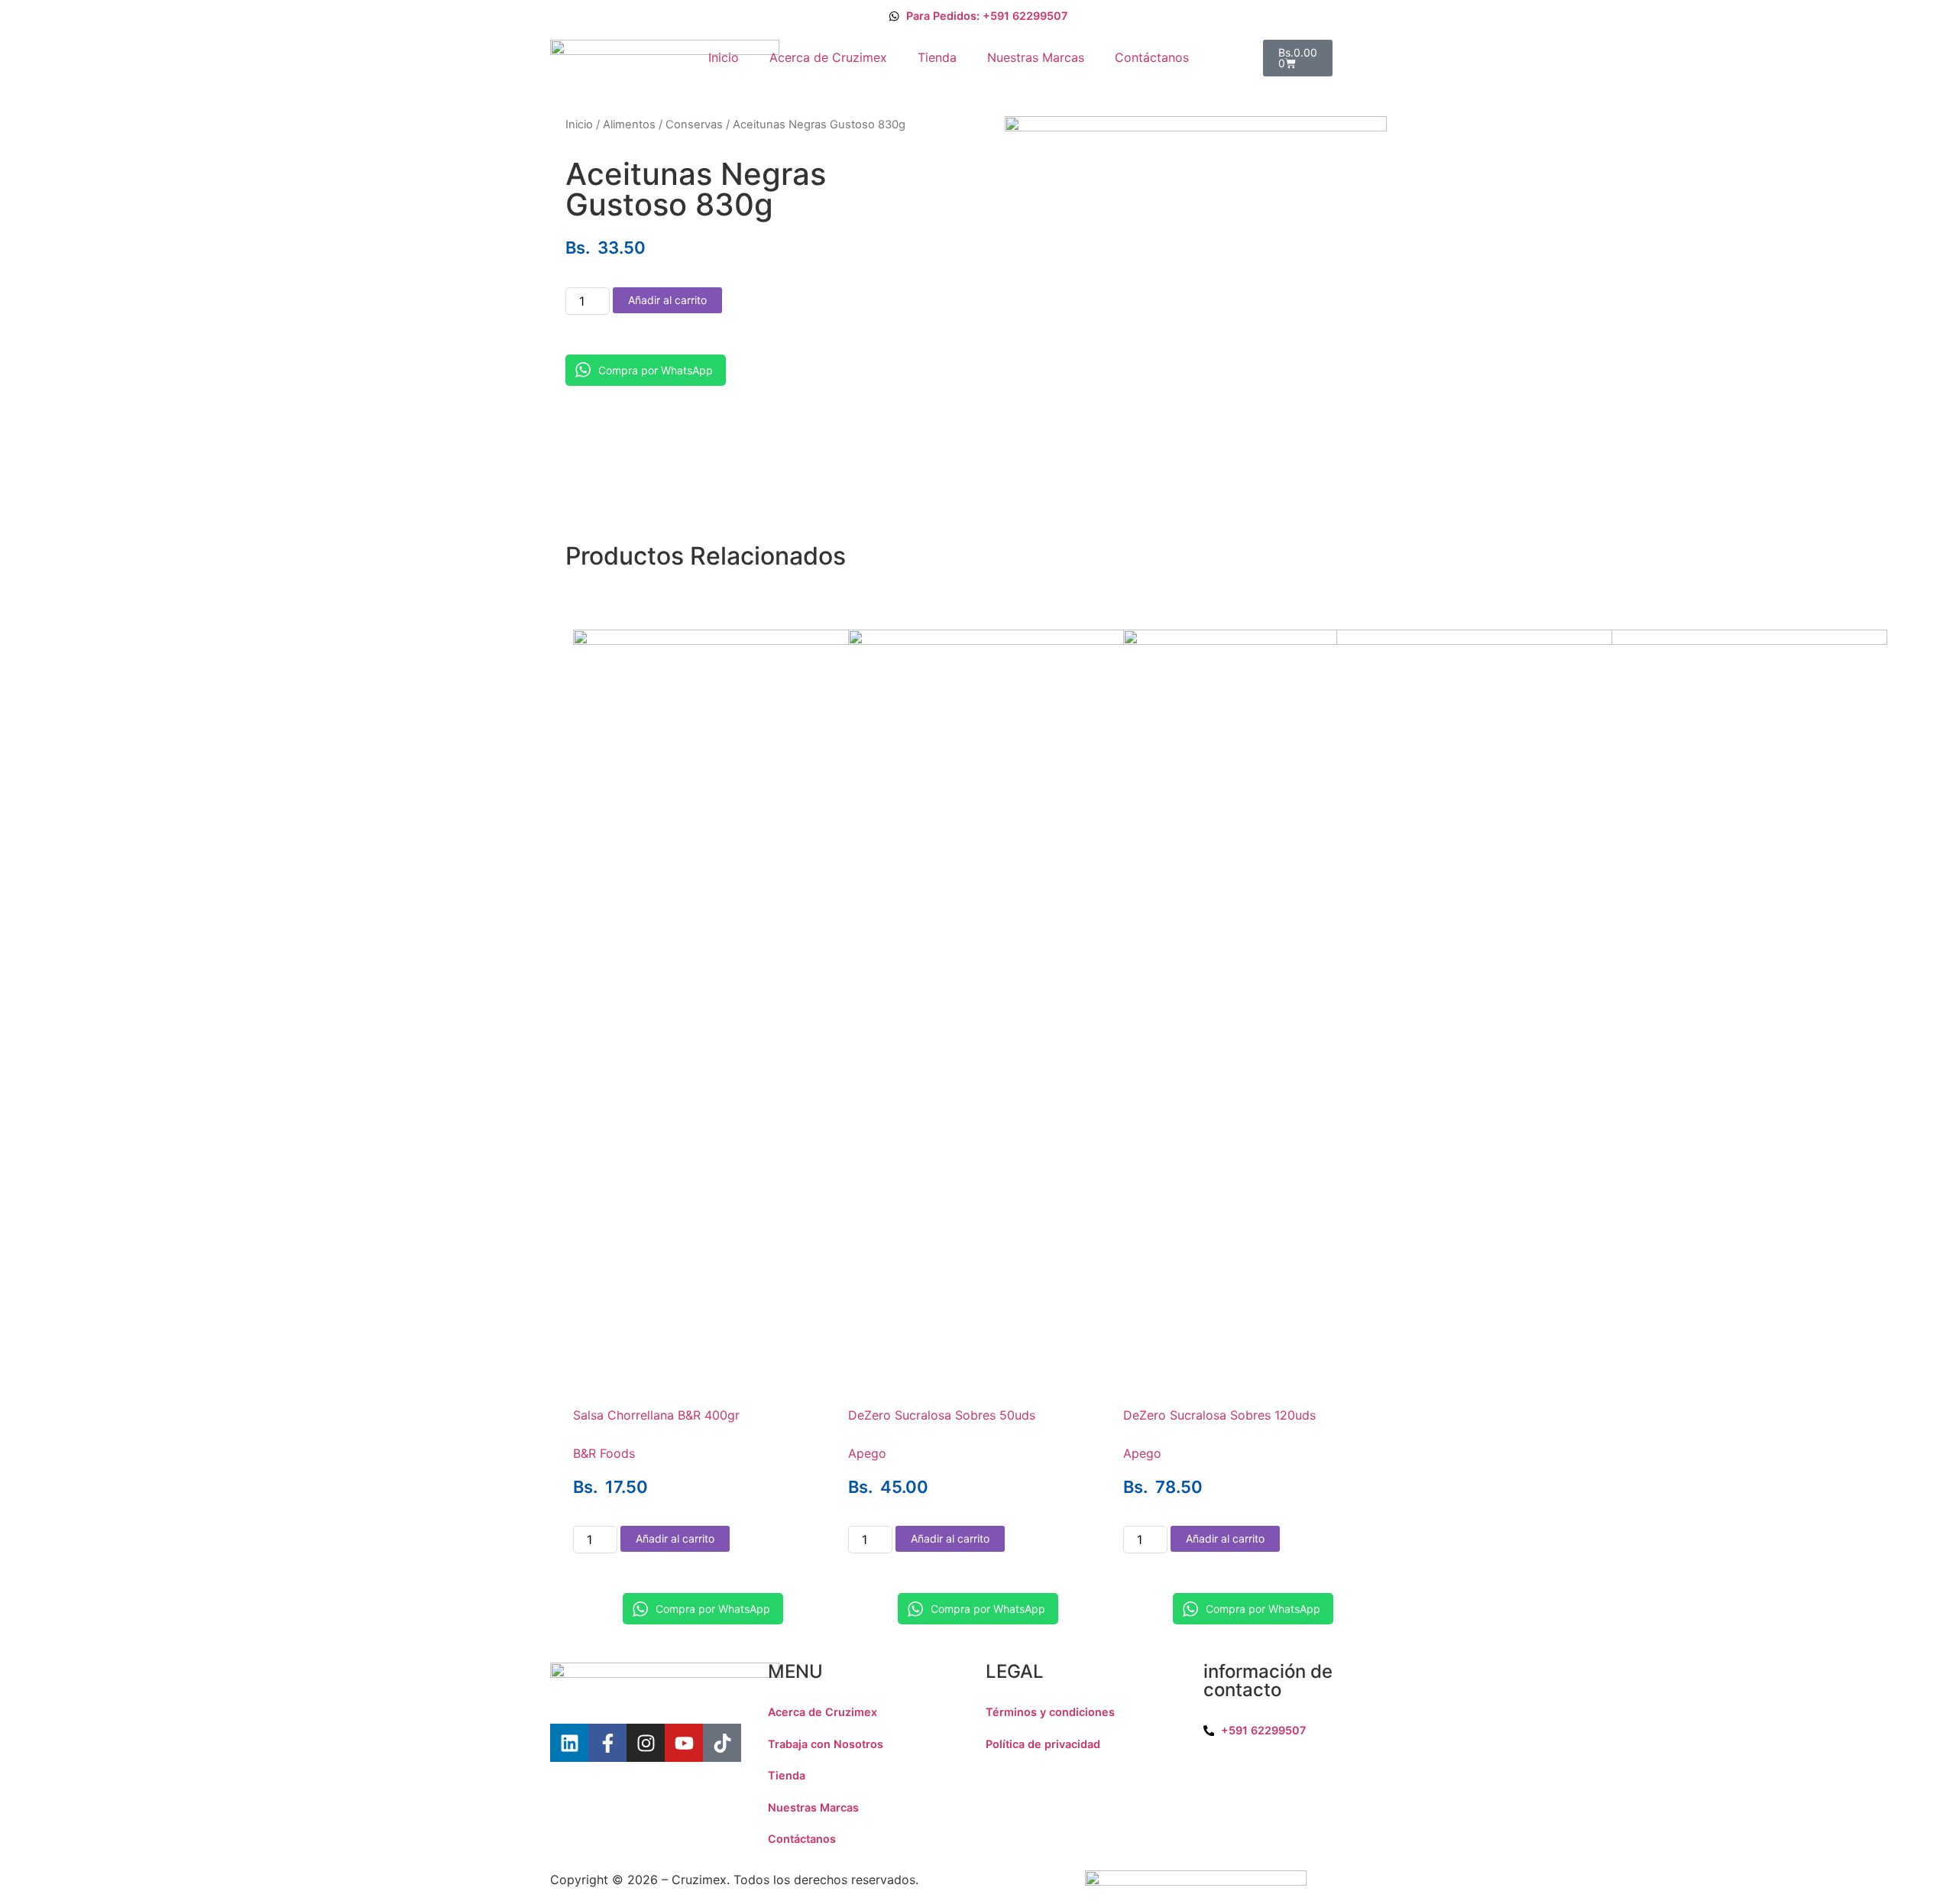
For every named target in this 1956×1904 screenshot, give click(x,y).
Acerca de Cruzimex (828, 57)
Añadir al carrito (667, 300)
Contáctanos (1152, 57)
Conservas (694, 125)
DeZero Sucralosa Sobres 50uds (942, 1415)
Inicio (724, 57)
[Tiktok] (722, 1743)
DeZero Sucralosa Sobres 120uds (1219, 1415)
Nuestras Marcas (1036, 57)
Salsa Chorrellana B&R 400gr (656, 1415)
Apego (867, 1453)
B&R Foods (604, 1453)
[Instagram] (646, 1743)
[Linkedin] (569, 1743)
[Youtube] (684, 1743)
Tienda (937, 57)
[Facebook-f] (607, 1743)
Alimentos (629, 125)
